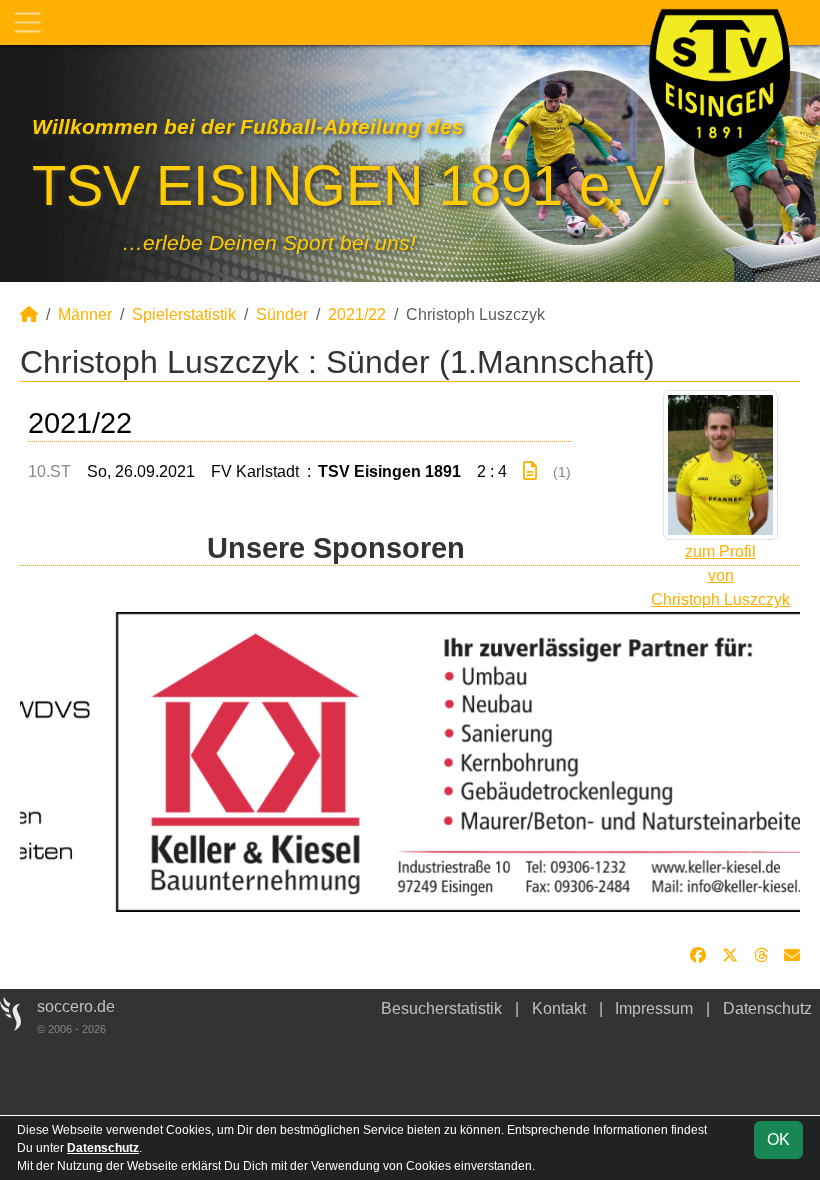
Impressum (654, 1008)
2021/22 (357, 314)
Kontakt (559, 1008)
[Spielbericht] (530, 471)
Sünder (282, 314)
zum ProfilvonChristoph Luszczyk (720, 575)
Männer (85, 314)
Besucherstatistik (441, 1008)
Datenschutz (767, 1008)
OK (778, 1139)
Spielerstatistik (184, 314)
